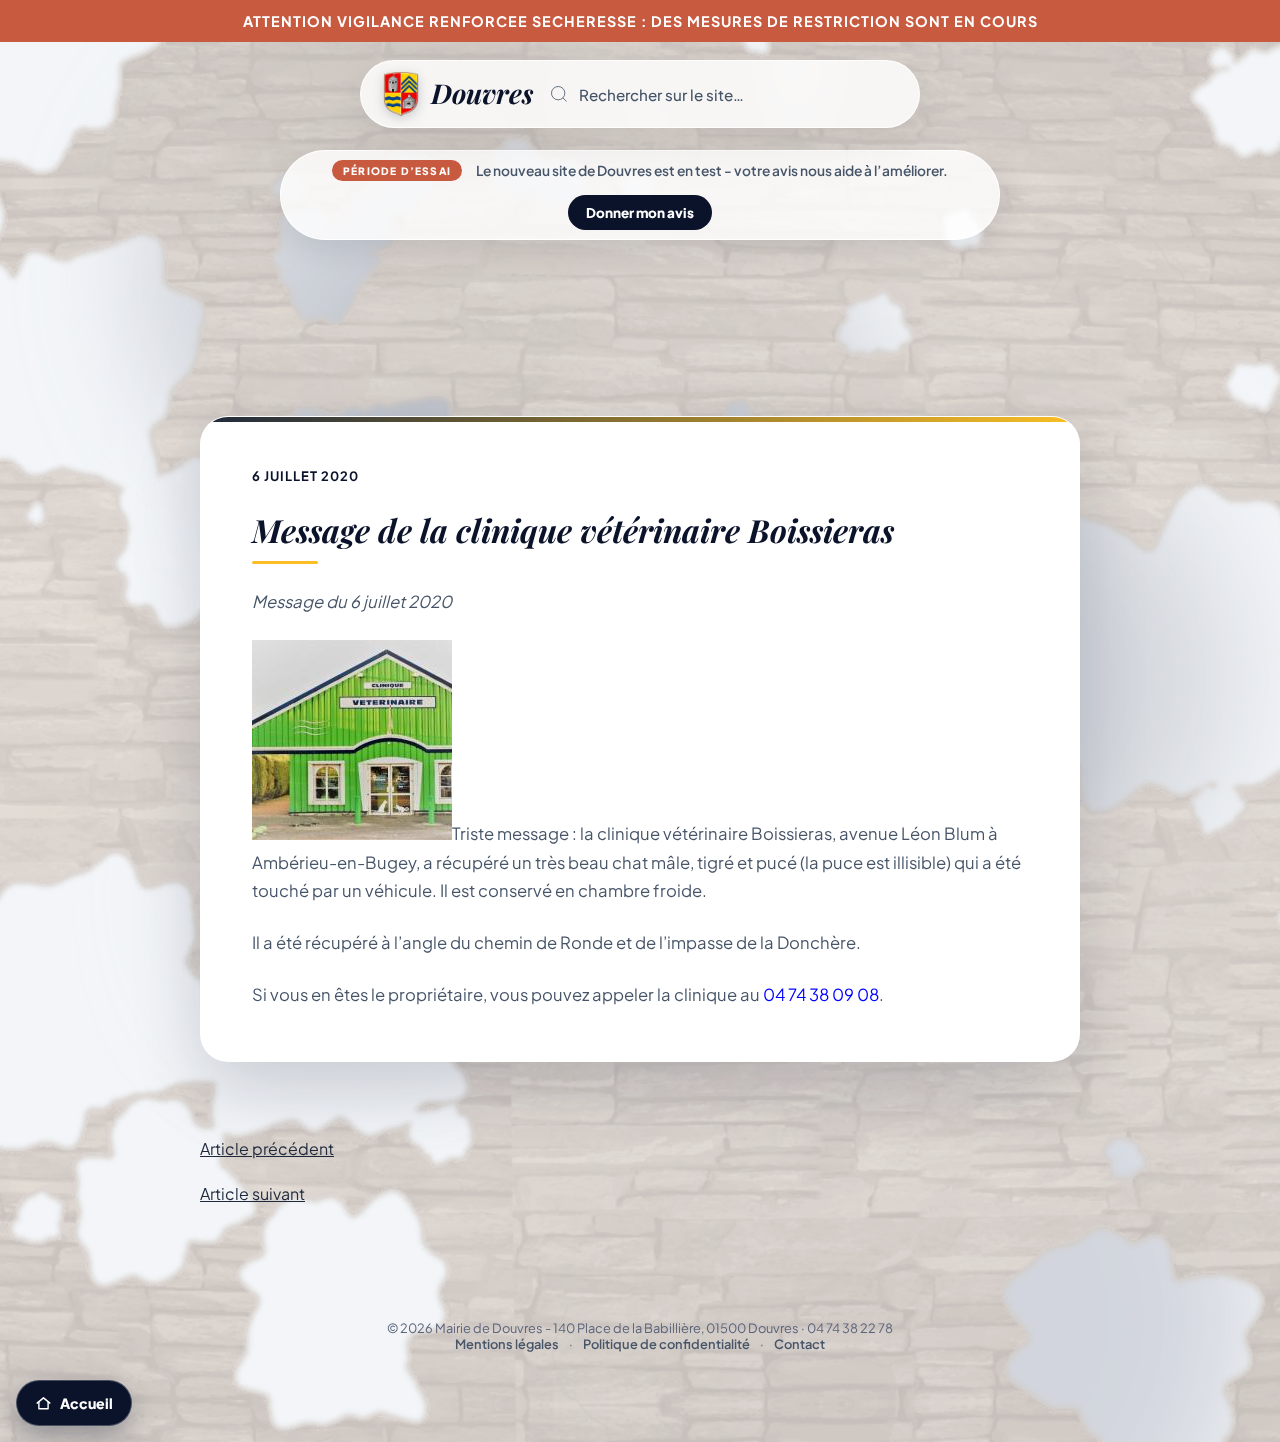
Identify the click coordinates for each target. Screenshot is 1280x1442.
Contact (799, 1344)
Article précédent (267, 1148)
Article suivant (252, 1193)
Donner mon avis (640, 212)
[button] (726, 94)
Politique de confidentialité (666, 1344)
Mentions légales (507, 1344)
